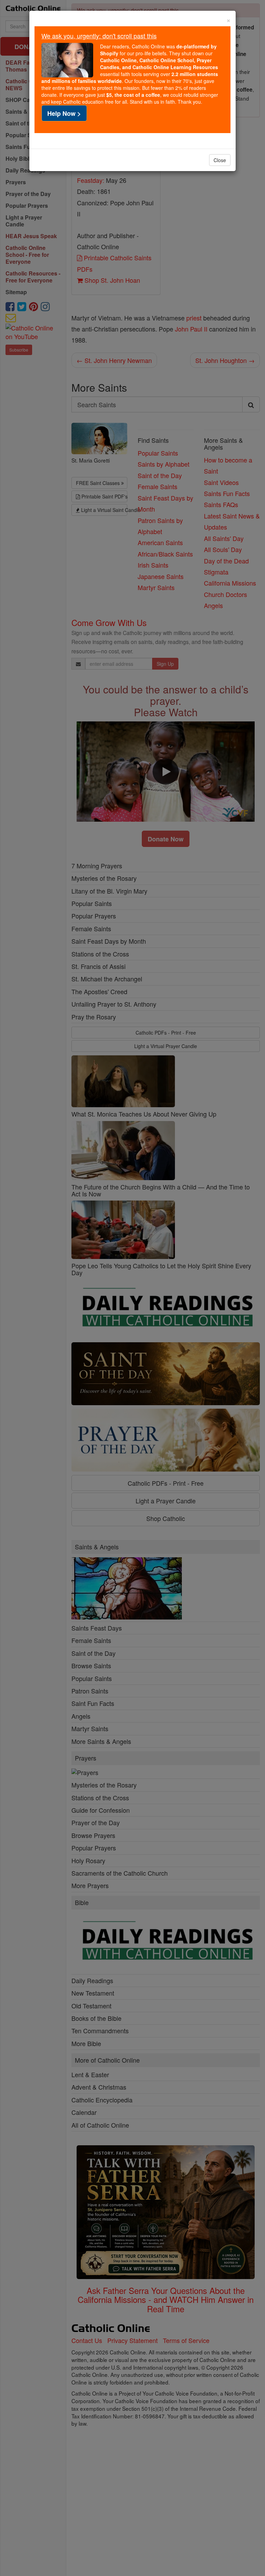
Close (220, 160)
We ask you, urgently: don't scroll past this (99, 36)
